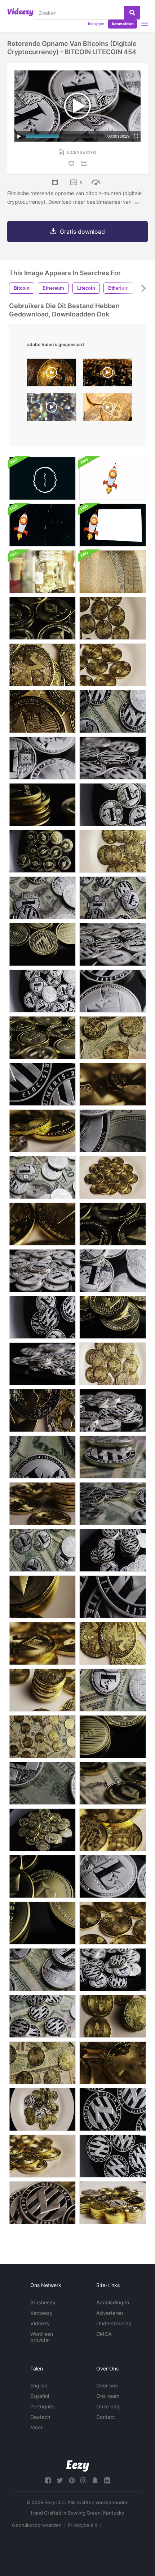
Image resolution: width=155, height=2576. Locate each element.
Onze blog (108, 2406)
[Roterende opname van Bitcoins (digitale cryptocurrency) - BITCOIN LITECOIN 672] (42, 1783)
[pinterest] (72, 2480)
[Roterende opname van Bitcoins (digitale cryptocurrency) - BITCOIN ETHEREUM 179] (42, 1876)
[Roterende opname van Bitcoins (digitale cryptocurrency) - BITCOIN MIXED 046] (42, 2109)
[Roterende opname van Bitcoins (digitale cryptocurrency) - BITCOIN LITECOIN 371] (113, 1550)
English (39, 2385)
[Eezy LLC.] (78, 2466)
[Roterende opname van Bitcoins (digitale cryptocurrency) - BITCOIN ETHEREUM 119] (113, 1224)
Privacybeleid (83, 2525)
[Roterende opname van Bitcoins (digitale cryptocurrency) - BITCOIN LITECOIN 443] (113, 805)
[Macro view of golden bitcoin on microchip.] (52, 374)
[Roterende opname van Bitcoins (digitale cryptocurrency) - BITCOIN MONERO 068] (113, 2063)
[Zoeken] (132, 13)
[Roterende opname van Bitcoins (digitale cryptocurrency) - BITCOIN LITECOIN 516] (42, 758)
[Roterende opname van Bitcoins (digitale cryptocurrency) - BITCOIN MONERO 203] (113, 1038)
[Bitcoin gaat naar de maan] (42, 525)
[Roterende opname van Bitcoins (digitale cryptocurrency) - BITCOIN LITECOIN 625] (113, 1457)
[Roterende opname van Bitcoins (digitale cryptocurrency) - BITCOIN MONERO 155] (42, 1737)
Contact (106, 2417)
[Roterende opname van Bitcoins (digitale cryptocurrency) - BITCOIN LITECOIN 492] (42, 1271)
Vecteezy (41, 2313)
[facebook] (48, 2480)
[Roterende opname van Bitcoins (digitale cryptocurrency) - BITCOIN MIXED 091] (42, 1131)
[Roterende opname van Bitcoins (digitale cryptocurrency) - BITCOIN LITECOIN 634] (42, 1457)
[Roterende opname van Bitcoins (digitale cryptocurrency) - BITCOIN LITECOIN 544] (113, 1970)
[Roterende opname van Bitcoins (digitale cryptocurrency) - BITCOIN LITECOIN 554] (113, 1410)
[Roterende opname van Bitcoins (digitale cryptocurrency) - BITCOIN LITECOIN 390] (113, 2156)
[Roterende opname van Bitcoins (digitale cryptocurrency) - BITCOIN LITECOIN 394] (42, 1084)
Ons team (108, 2396)
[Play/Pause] (19, 136)
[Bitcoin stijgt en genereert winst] (113, 525)
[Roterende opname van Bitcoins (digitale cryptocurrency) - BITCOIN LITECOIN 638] (113, 1131)
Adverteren (110, 2313)
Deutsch (40, 2417)
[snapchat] (95, 2480)
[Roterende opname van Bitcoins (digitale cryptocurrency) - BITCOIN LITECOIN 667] (42, 898)
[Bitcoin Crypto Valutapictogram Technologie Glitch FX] (42, 478)
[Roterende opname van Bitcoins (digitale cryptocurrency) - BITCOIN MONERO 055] (42, 711)
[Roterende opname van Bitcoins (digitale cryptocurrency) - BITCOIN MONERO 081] (42, 1643)
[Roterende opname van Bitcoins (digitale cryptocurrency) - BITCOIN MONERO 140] (42, 1690)
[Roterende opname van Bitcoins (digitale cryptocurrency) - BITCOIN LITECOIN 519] (113, 991)
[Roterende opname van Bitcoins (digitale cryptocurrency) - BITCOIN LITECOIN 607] (42, 2016)
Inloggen (96, 24)
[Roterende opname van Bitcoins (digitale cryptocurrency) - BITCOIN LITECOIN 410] (113, 758)
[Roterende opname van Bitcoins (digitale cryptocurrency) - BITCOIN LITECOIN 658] (113, 898)
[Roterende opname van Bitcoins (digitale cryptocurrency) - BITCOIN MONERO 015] (113, 665)
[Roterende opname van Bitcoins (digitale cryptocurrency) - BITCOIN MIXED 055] (42, 1410)
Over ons (107, 2385)
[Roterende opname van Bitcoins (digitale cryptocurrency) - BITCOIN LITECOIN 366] (42, 1317)
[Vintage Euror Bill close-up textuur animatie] (113, 572)
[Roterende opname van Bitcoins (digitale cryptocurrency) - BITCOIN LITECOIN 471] (42, 991)
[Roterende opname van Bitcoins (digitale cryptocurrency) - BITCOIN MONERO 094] (113, 1643)
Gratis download (82, 232)
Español (40, 2396)
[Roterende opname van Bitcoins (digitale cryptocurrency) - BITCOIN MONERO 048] (113, 851)
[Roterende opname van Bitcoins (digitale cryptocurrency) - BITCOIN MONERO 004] (113, 618)
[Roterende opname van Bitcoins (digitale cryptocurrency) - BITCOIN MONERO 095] (42, 665)
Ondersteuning (114, 2323)
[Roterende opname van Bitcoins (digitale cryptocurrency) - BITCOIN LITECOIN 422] (113, 1597)
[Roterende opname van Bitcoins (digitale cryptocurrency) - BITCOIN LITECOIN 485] (113, 1271)
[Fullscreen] (136, 136)
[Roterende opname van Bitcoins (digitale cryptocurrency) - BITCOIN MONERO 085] (113, 1084)
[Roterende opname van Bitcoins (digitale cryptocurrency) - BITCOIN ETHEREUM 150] (42, 1923)
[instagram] (83, 2480)
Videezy (40, 2323)
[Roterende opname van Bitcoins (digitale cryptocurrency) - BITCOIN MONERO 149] (42, 1504)
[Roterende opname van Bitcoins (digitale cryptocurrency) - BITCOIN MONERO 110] (113, 1830)
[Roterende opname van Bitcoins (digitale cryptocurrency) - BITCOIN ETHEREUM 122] (42, 618)
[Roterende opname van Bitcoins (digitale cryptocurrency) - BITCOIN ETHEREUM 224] (113, 1783)
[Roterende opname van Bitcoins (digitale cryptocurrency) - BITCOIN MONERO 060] (113, 1177)
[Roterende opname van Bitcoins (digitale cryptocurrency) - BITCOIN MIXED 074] (42, 2203)
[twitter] (60, 2480)
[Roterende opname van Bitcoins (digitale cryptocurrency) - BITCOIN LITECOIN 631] (113, 1690)
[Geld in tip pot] (42, 572)
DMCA (104, 2334)
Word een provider (42, 2337)
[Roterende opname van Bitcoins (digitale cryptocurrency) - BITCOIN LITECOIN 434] (42, 1364)
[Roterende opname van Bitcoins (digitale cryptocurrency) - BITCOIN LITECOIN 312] (42, 1830)
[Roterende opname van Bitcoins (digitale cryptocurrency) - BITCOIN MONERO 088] (113, 1364)
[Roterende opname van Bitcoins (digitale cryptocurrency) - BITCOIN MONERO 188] (42, 2063)
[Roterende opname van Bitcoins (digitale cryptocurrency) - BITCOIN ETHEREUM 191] (42, 805)
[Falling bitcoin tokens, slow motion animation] (52, 409)
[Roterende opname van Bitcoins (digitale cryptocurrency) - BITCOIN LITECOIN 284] (42, 944)
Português (43, 2406)
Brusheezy (43, 2302)
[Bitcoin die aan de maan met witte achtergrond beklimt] (113, 478)
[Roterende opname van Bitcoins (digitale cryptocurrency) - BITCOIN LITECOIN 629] (42, 1550)
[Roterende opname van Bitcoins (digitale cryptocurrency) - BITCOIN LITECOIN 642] (42, 1970)
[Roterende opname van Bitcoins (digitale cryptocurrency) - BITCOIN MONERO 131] (113, 2016)
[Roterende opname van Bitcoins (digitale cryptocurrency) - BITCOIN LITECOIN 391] (113, 2109)
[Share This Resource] (85, 163)
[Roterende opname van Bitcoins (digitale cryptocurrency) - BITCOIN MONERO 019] (113, 1923)
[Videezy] (20, 12)
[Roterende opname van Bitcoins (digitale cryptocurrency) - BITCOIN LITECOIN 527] (113, 944)
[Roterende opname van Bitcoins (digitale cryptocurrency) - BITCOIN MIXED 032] (113, 2203)
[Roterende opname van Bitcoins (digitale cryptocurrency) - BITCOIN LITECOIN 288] (113, 1737)
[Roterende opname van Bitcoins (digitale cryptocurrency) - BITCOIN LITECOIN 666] (42, 1177)
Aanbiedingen (113, 2302)
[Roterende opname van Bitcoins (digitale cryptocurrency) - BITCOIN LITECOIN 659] (113, 711)
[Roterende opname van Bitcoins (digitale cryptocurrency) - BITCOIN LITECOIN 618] (113, 1504)
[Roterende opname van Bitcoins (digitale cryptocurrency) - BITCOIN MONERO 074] (42, 2156)
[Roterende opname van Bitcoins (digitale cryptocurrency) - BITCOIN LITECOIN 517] (113, 1876)
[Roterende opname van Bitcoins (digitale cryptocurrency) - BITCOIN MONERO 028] (42, 1224)
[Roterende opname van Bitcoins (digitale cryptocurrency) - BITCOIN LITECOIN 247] (113, 1317)
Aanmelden (123, 24)
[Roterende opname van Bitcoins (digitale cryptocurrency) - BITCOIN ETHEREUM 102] (42, 851)
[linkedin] (107, 2480)
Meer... (38, 2427)
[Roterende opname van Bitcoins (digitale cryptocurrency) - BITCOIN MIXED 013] (42, 1597)
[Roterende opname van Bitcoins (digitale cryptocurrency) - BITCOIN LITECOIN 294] (42, 1038)
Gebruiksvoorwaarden (37, 2525)
